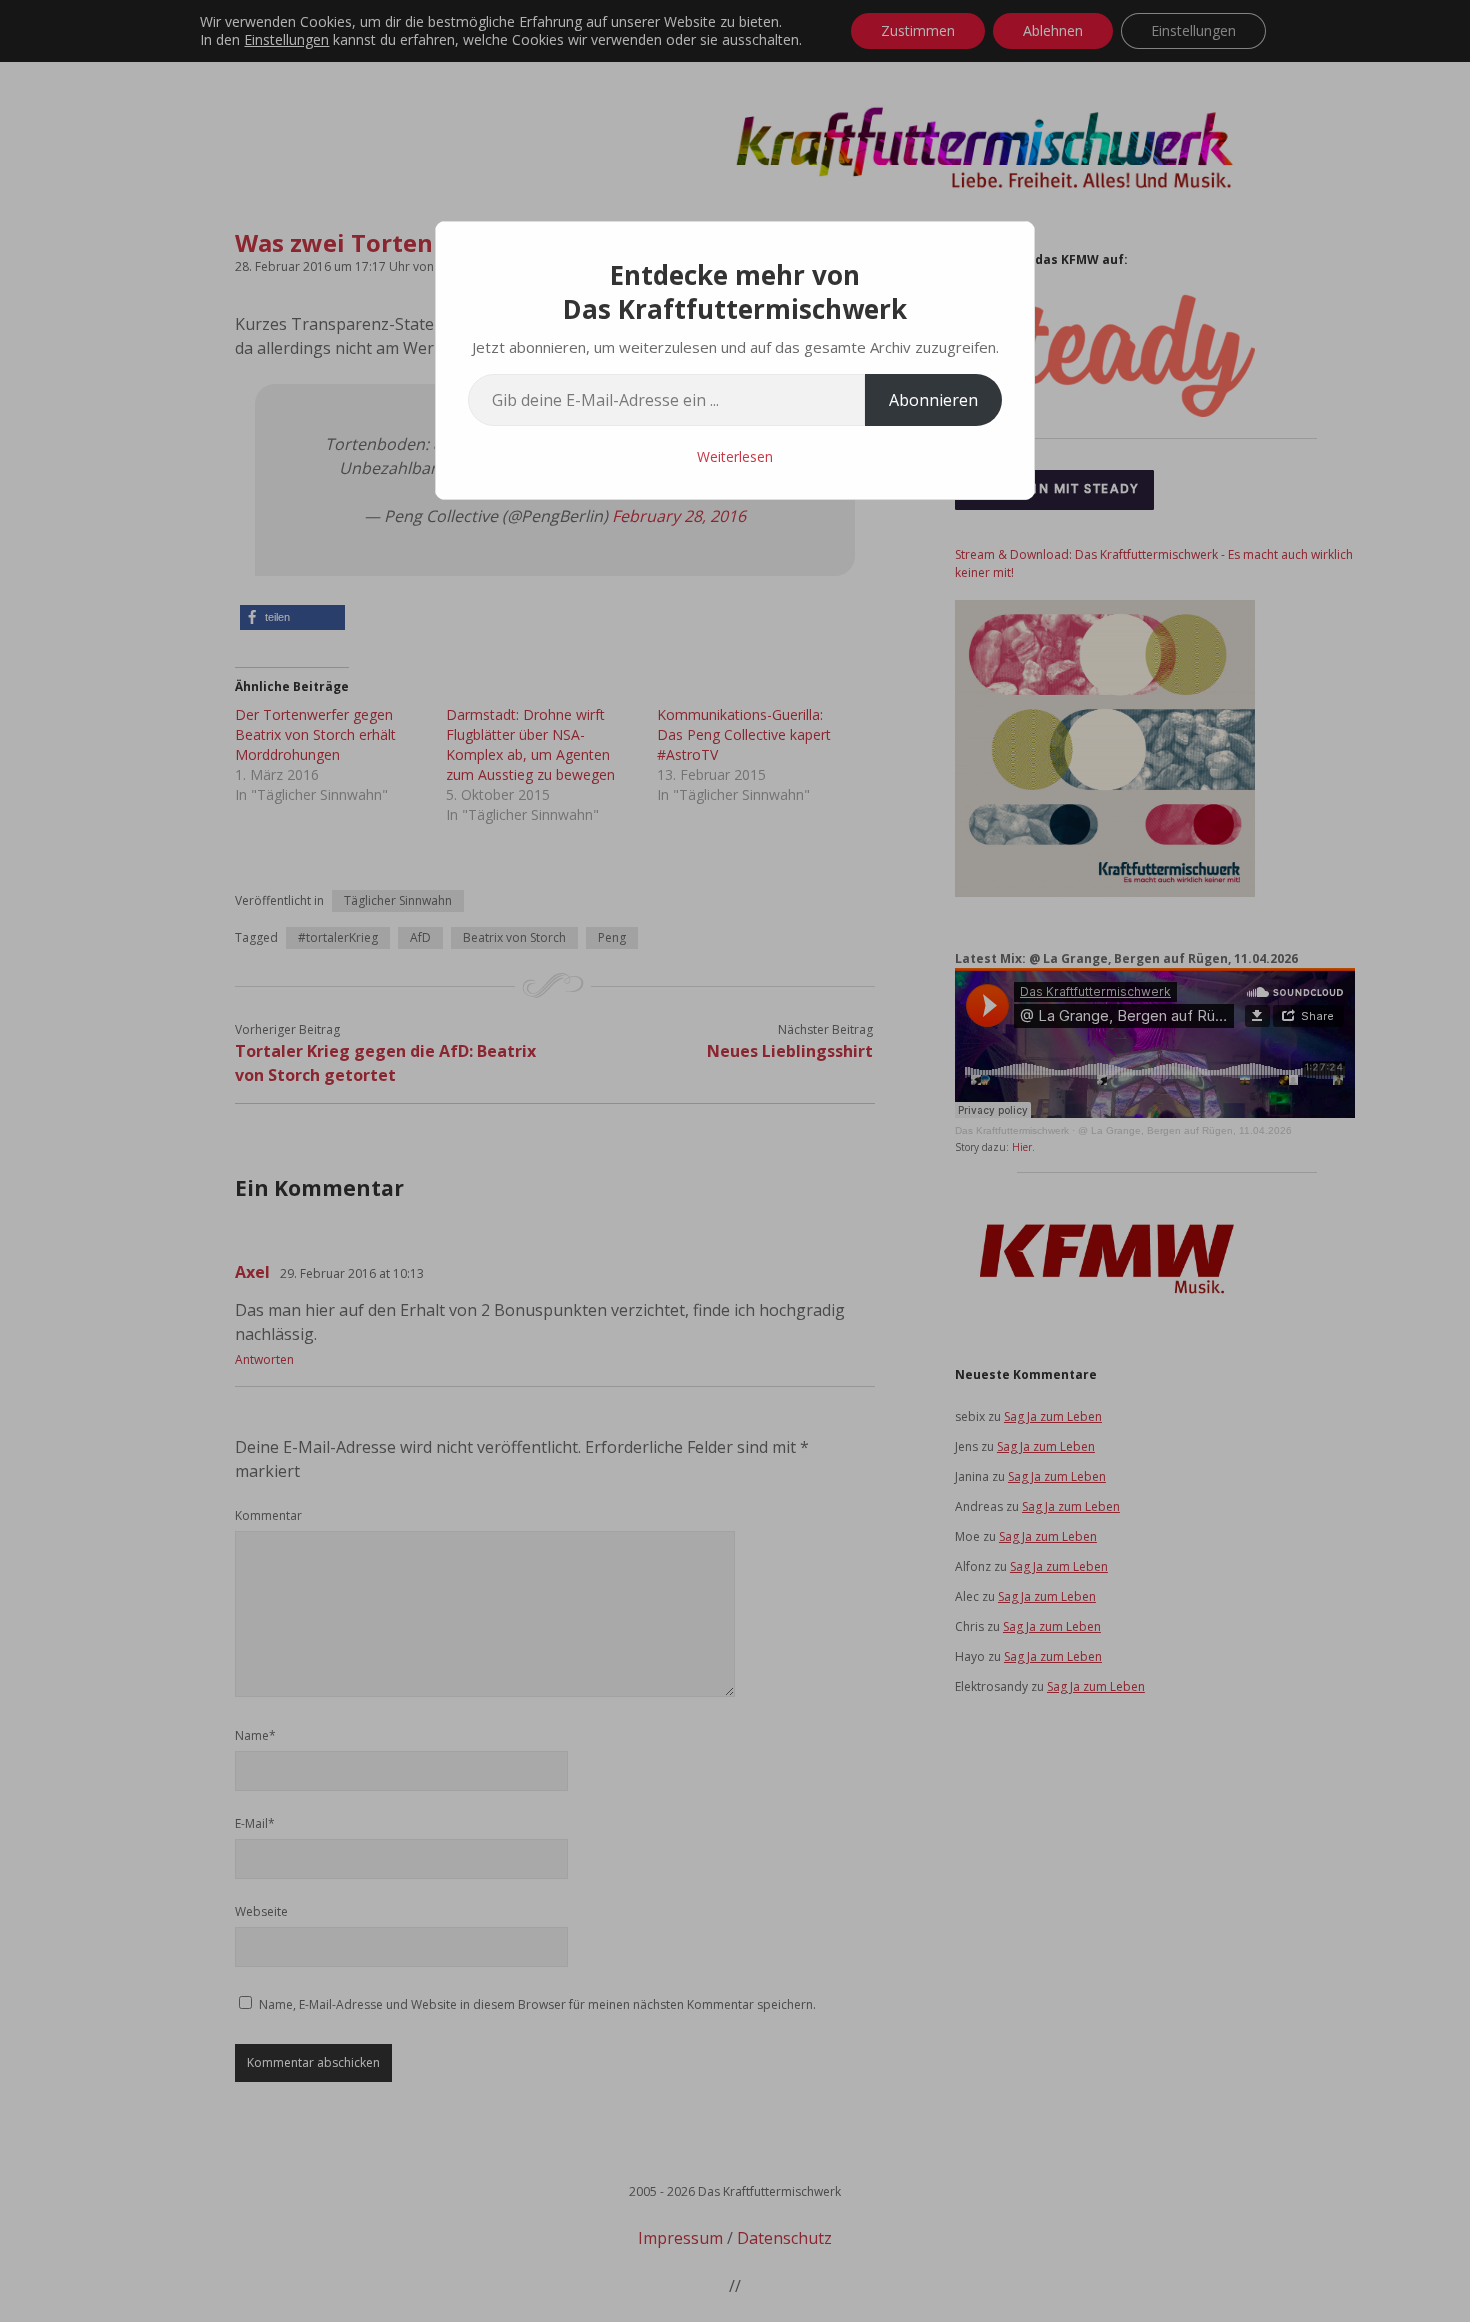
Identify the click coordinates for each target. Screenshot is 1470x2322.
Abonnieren (933, 400)
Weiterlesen (735, 456)
